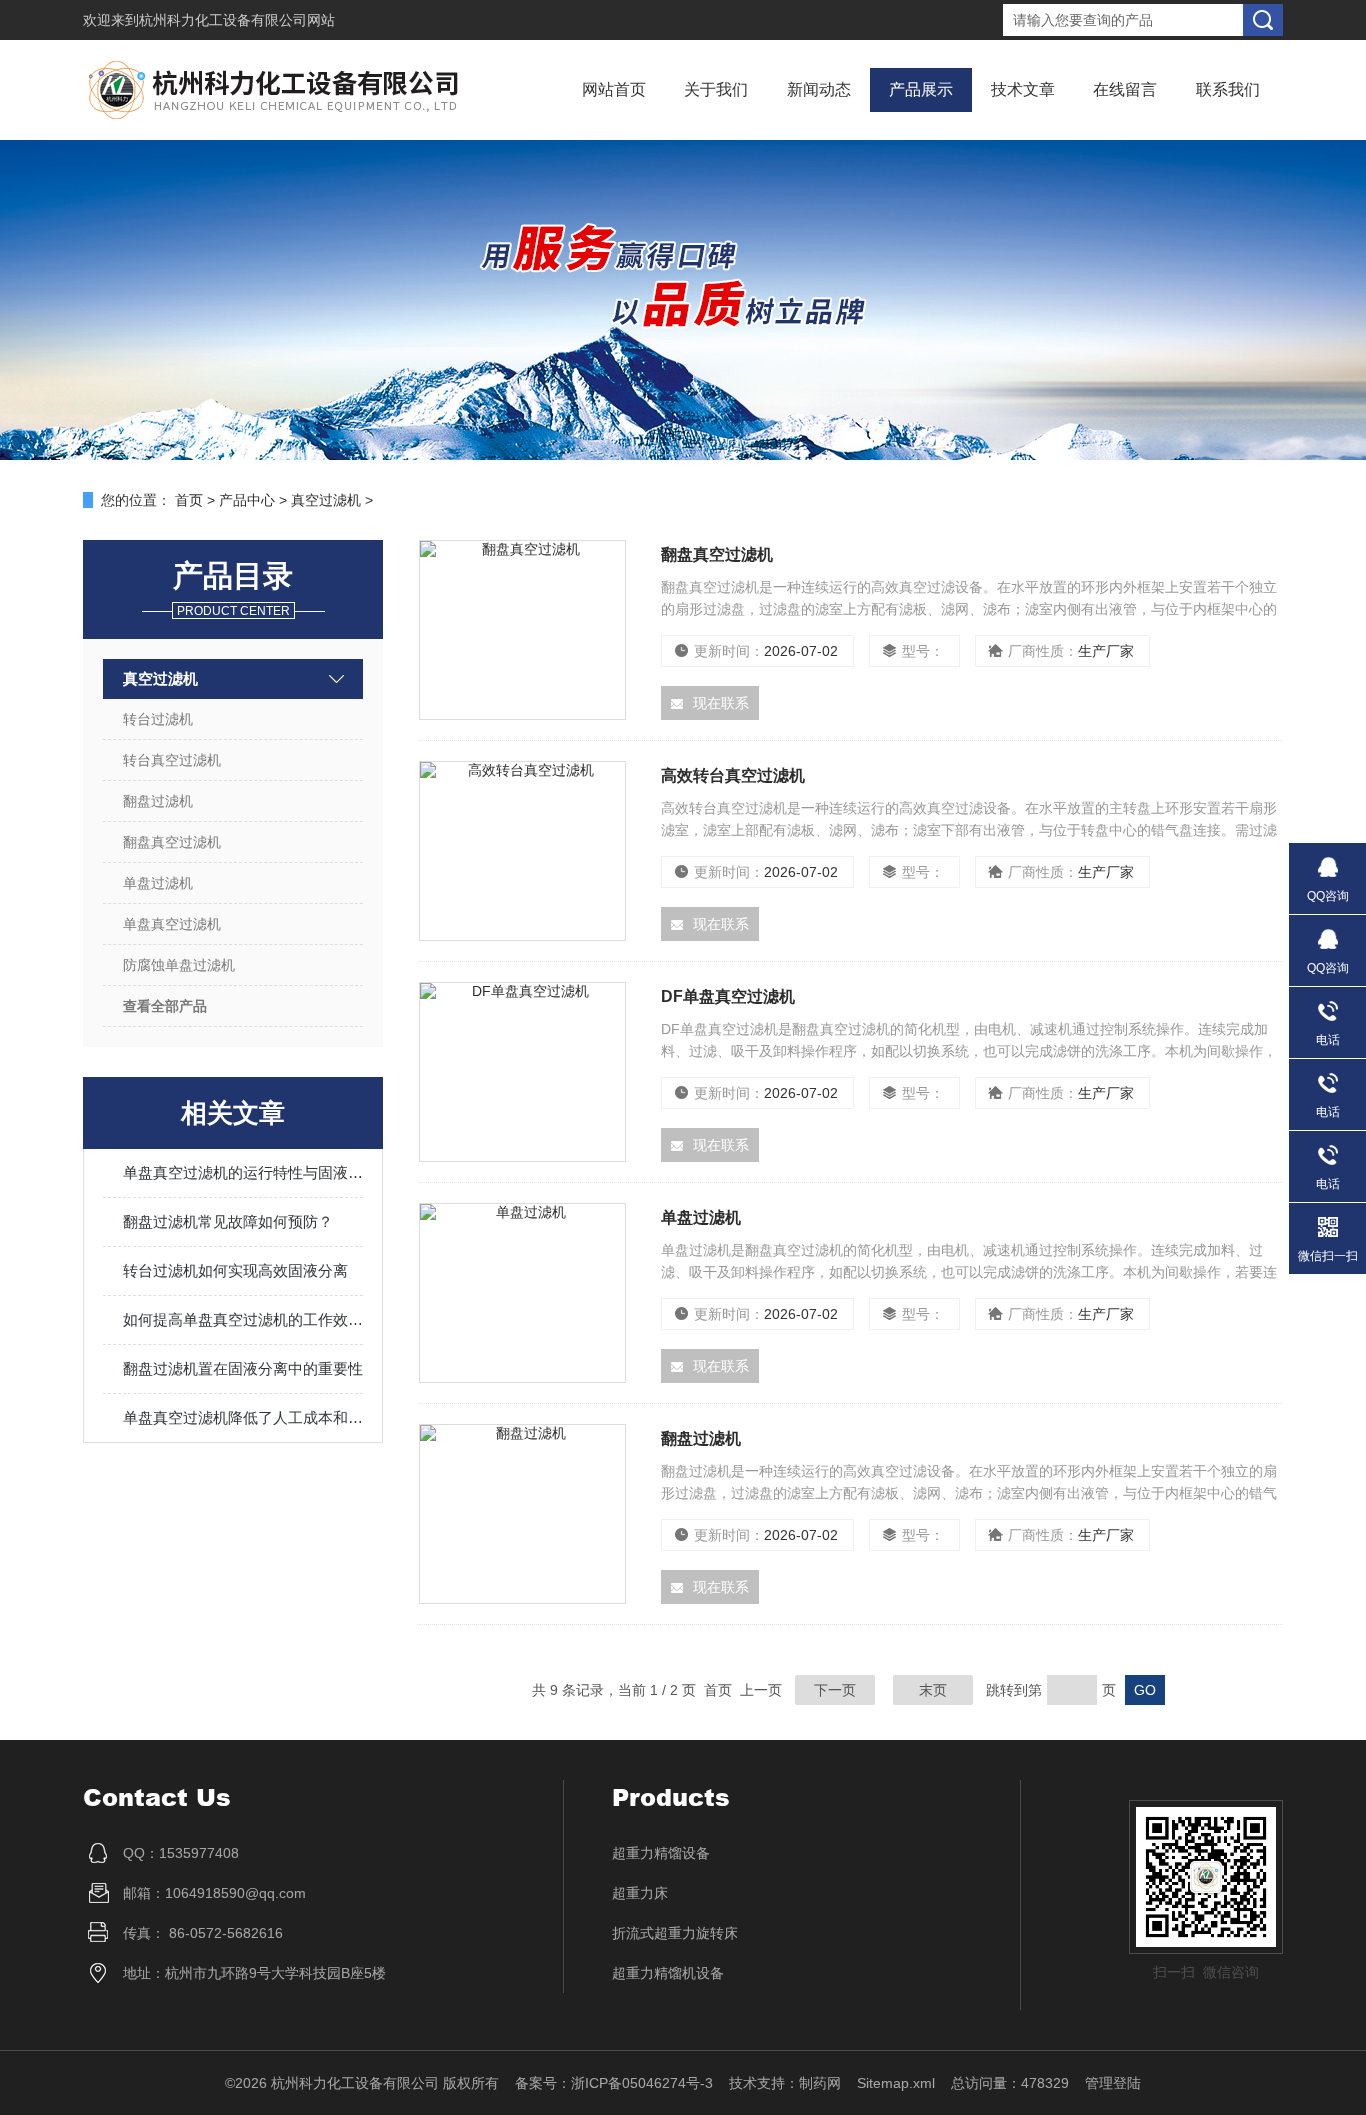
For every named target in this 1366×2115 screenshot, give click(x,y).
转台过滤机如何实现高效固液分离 (235, 1270)
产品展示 (921, 89)
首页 (189, 500)
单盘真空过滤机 (172, 924)
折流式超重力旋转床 (675, 1933)
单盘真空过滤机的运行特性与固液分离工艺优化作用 (243, 1172)
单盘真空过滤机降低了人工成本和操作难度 (243, 1417)
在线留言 (1125, 89)
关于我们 (716, 89)
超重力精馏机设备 (668, 1973)
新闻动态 (819, 89)
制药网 (820, 2083)
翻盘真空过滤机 (172, 842)
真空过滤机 (326, 500)
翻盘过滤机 (158, 801)
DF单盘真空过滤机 (728, 996)
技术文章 (1023, 89)
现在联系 (721, 703)
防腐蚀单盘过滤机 (179, 965)
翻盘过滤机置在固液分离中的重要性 (243, 1368)
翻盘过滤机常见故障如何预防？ (228, 1221)
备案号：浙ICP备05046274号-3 (614, 2083)
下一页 (835, 1690)
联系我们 (1228, 89)
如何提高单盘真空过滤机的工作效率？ (243, 1319)
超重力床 (640, 1893)
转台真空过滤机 (172, 760)
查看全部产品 (165, 1006)
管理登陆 (1113, 2083)
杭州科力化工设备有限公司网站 (237, 20)
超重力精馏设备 (661, 1853)
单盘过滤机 (158, 883)
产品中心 (247, 500)
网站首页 (614, 89)
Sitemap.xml (896, 2083)
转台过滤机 (158, 719)
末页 (933, 1690)
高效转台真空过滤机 (733, 775)
